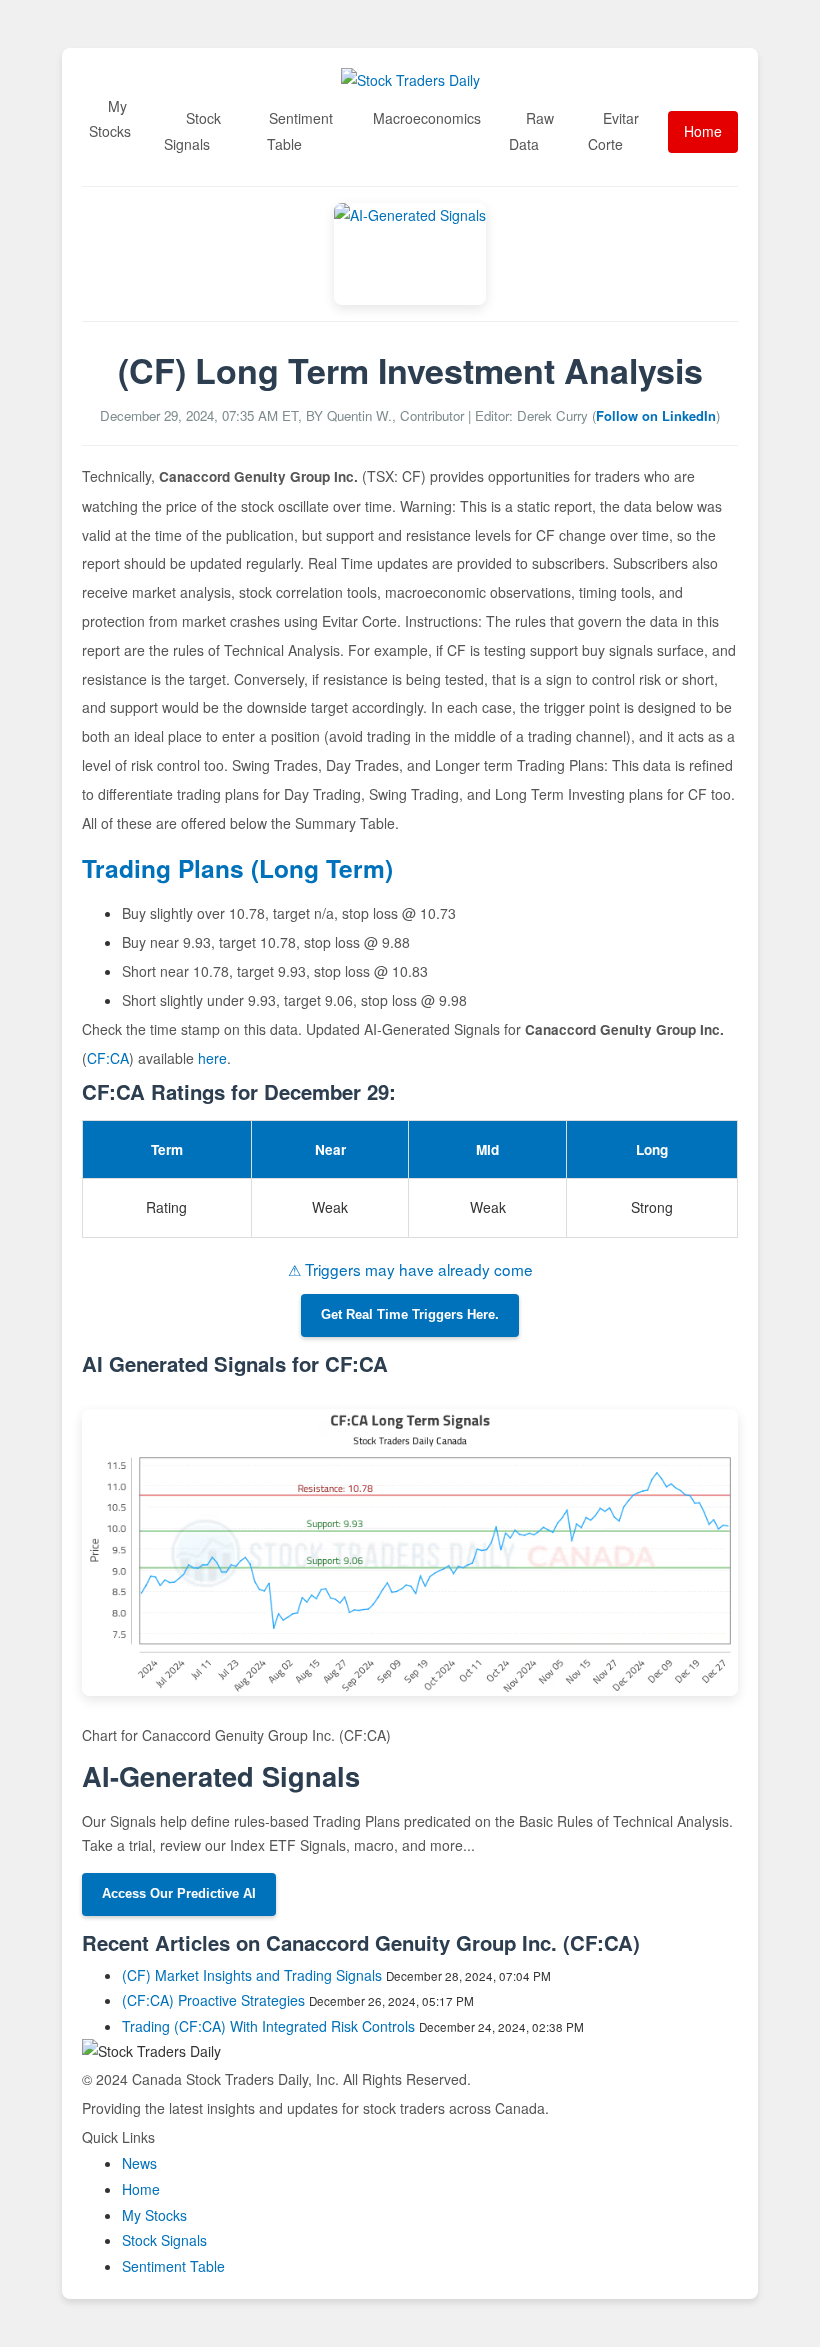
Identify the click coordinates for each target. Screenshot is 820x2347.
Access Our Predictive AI (179, 1894)
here (212, 1058)
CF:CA (108, 1058)
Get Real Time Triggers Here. (410, 1315)
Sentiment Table (300, 131)
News (139, 2163)
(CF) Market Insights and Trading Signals (252, 1975)
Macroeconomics (427, 118)
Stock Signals (192, 131)
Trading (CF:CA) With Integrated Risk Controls (268, 2026)
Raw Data (531, 131)
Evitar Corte (613, 131)
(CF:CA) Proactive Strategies (213, 2000)
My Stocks (110, 119)
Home (703, 131)
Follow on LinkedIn (656, 415)
